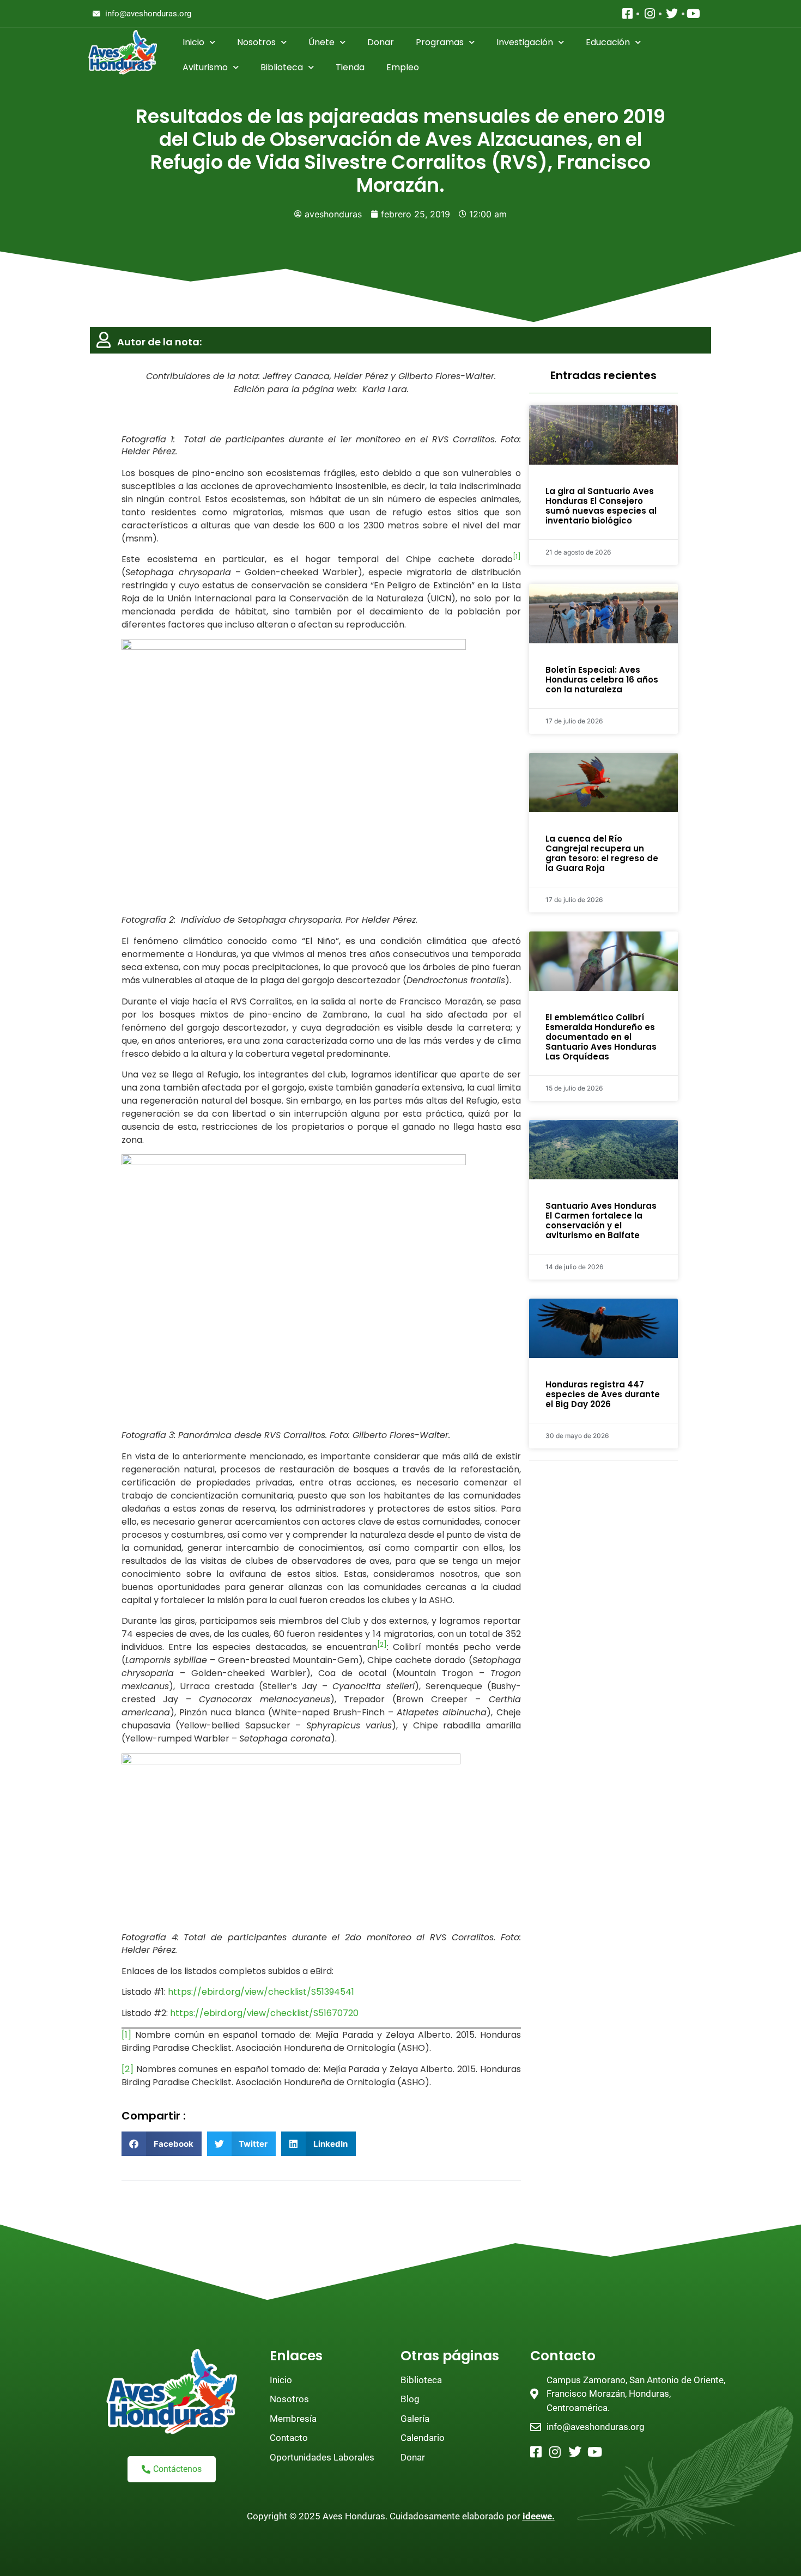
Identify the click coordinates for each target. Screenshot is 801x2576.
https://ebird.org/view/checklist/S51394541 (261, 1992)
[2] (128, 2069)
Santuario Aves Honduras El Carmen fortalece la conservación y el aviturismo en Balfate (601, 1220)
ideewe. (539, 2516)
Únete (321, 42)
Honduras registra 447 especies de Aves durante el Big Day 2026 (603, 1394)
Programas (440, 42)
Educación (608, 42)
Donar (381, 42)
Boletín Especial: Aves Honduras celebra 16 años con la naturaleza (602, 680)
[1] (126, 2035)
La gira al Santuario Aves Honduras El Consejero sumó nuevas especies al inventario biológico (601, 506)
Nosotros (256, 42)
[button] (162, 2144)
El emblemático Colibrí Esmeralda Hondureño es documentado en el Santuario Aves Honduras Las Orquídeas (601, 1037)
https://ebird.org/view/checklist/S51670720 (264, 2013)
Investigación (525, 42)
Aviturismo (205, 67)
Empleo (403, 67)
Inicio (193, 42)
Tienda (350, 67)
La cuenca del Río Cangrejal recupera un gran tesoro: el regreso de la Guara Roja (602, 853)
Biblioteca (282, 67)
